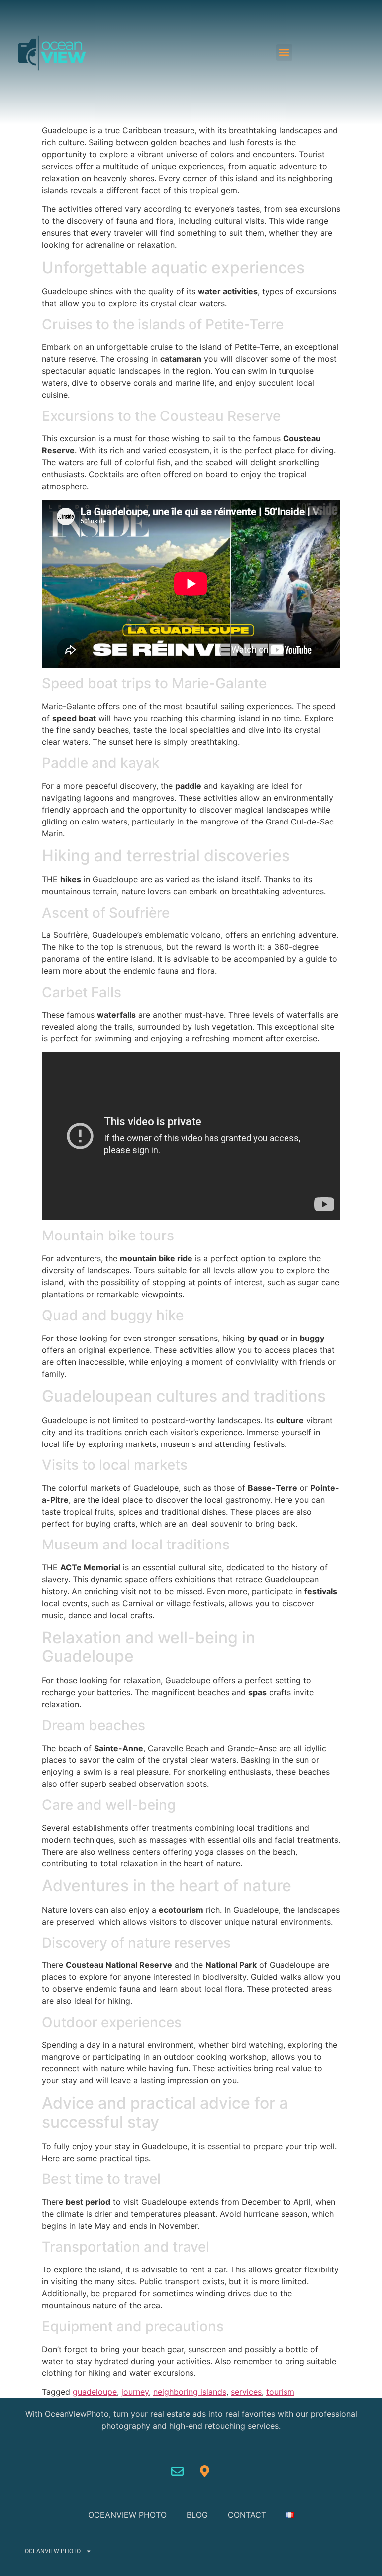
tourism (280, 2392)
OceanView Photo (127, 2515)
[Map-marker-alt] (205, 2471)
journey (135, 2392)
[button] (284, 52)
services (246, 2392)
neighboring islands (190, 2392)
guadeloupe (95, 2392)
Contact (247, 2515)
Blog (197, 2515)
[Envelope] (178, 2471)
